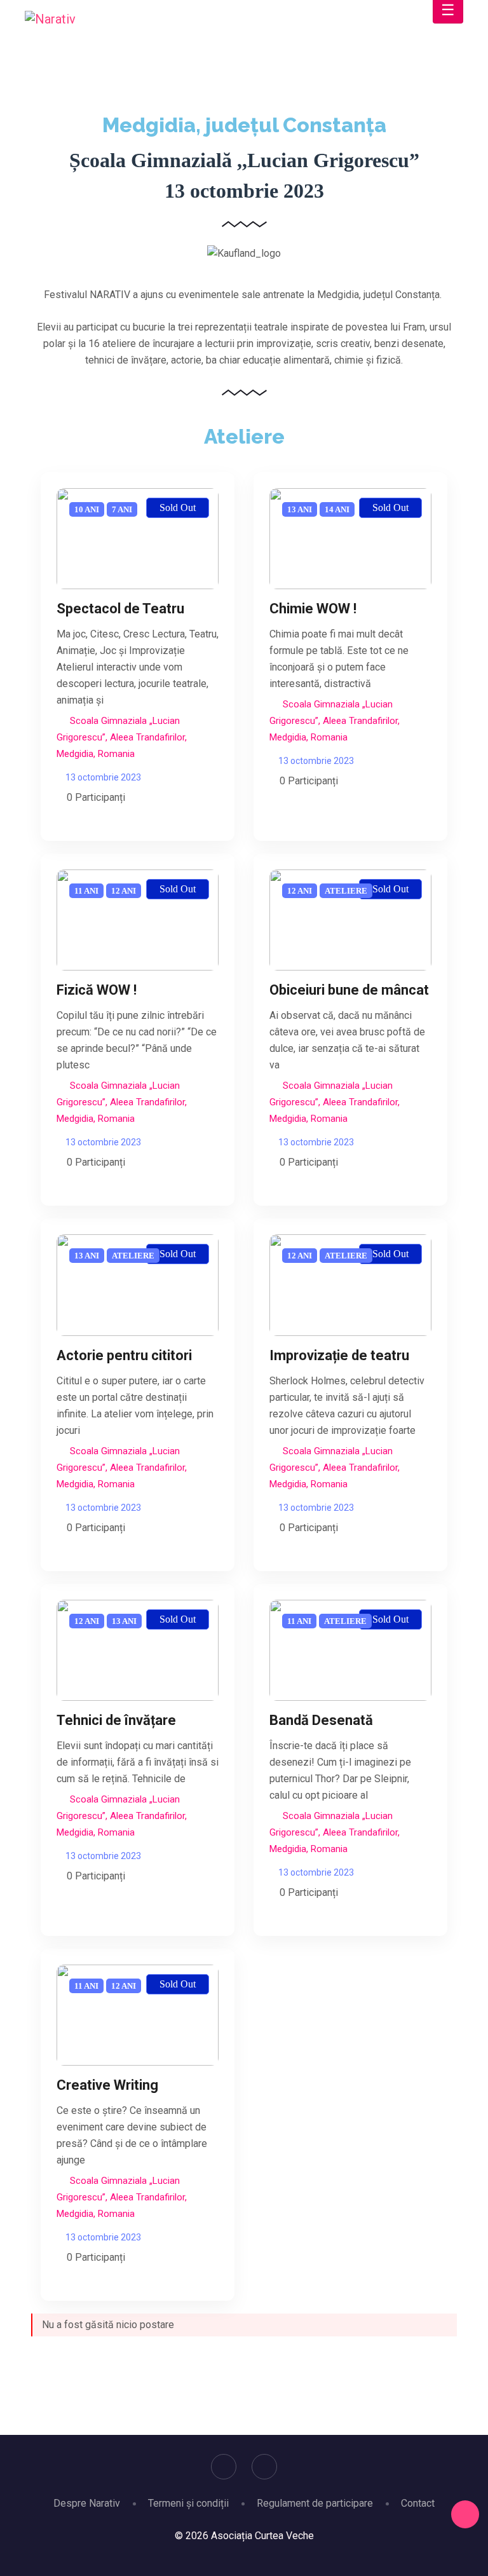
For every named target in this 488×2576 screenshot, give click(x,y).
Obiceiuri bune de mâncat (349, 990)
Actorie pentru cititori (124, 1355)
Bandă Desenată (321, 1720)
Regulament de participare (315, 2503)
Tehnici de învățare (116, 1720)
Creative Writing (107, 2085)
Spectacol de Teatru (120, 609)
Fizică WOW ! (97, 990)
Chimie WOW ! (313, 609)
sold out (178, 508)
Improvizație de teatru (339, 1355)
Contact (418, 2503)
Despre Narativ (87, 2503)
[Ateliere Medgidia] (138, 539)
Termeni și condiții (188, 2503)
